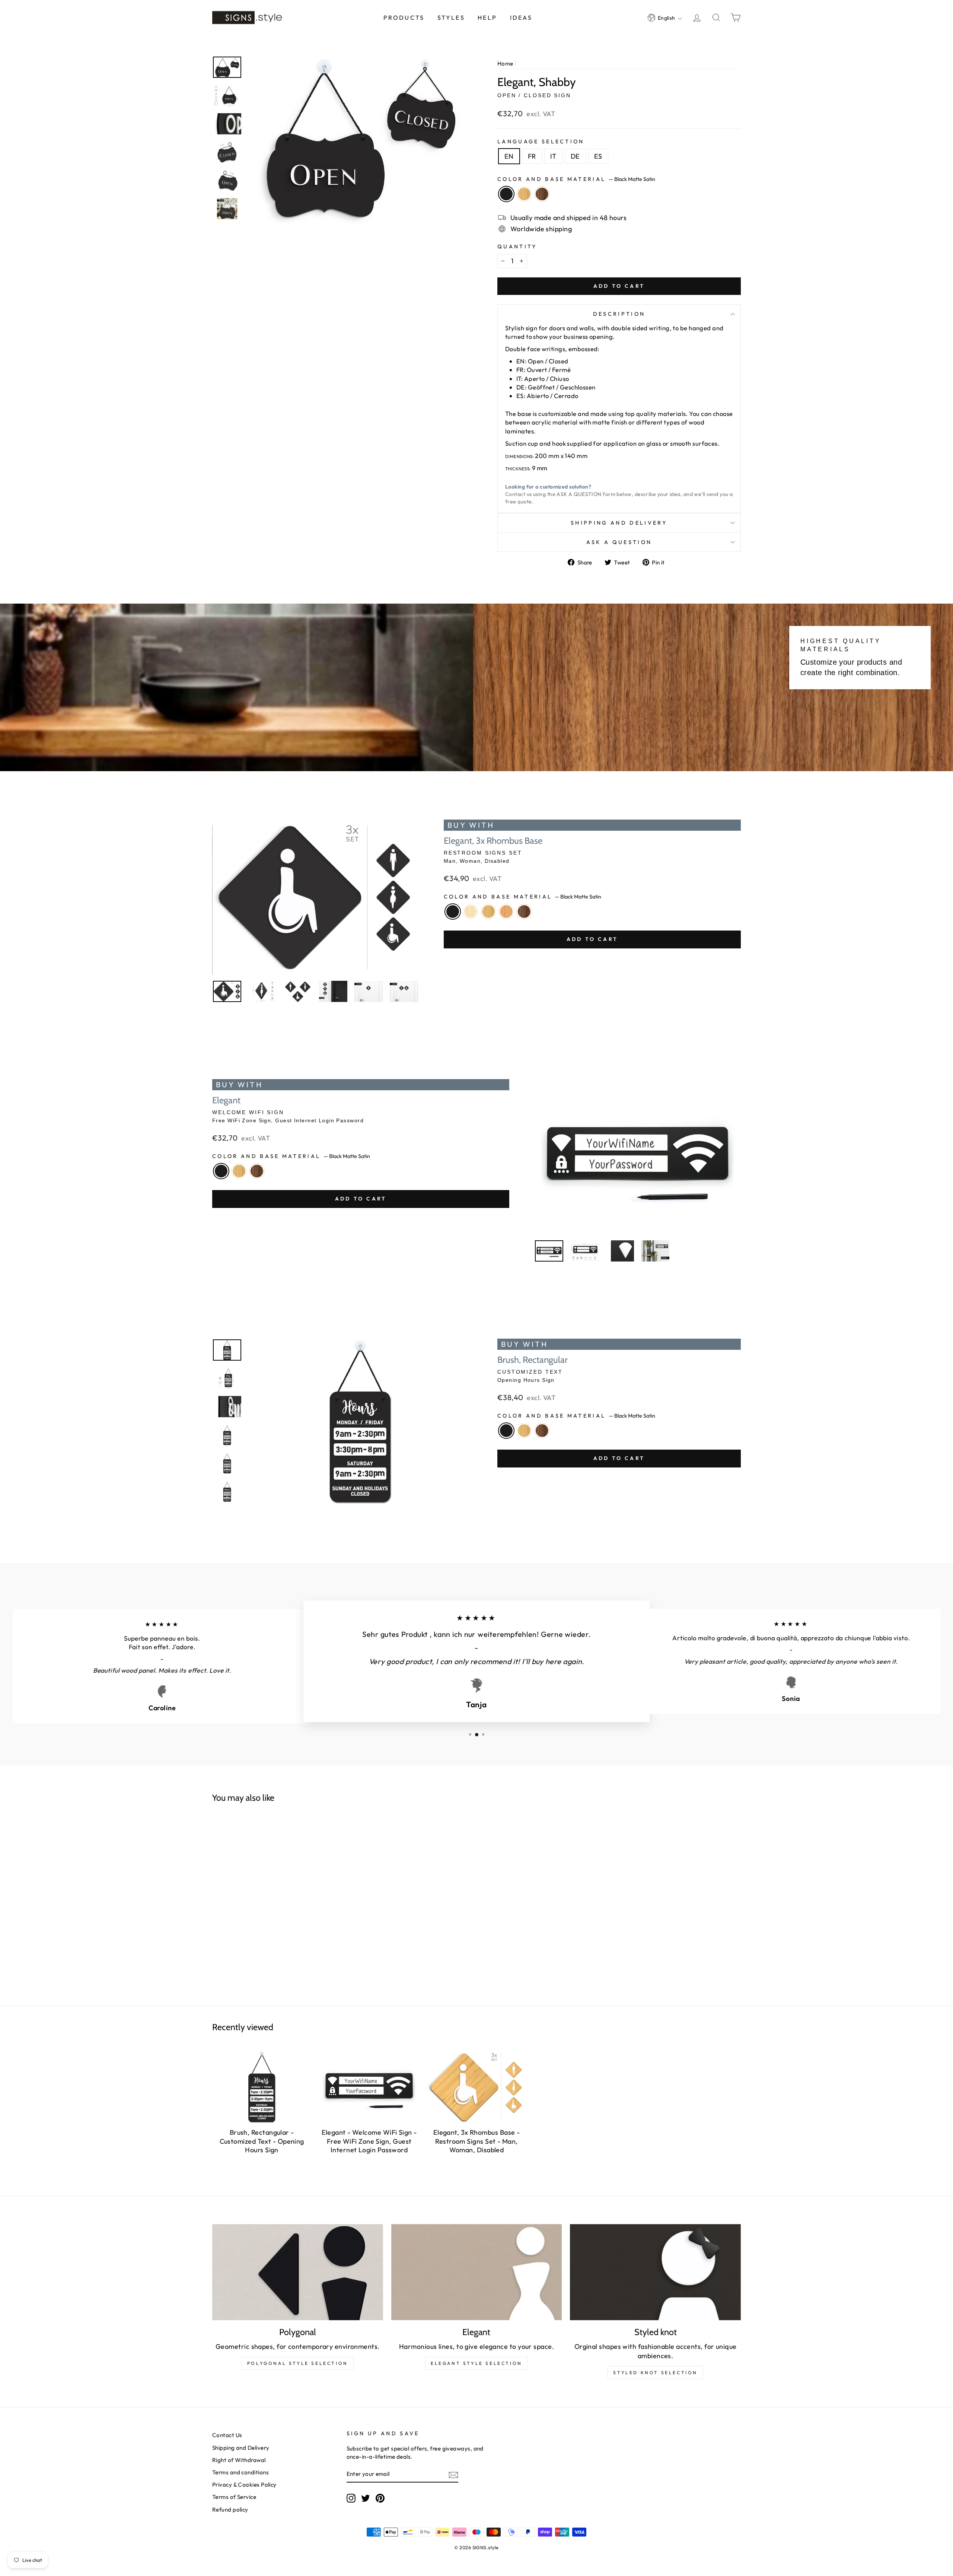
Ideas (521, 18)
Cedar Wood (506, 912)
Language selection (541, 141)
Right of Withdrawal (239, 2460)
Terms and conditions (240, 2472)
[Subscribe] (453, 2475)
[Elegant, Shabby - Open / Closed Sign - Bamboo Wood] (275, 1923)
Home (505, 63)
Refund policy (230, 2510)
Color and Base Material (576, 179)
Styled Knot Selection (655, 2373)
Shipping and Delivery (619, 523)
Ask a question (619, 542)
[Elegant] (477, 2272)
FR (532, 156)
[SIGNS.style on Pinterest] (380, 2498)
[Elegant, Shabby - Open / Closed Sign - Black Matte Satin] (261, 1923)
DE (575, 156)
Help (487, 18)
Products (404, 18)
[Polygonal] (298, 2272)
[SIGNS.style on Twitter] (366, 2498)
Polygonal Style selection (298, 2363)
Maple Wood (471, 912)
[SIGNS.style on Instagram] (351, 2498)
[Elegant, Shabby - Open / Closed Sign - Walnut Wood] (289, 1923)
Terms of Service (234, 2497)
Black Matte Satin (506, 194)
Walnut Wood (542, 194)
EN (509, 156)
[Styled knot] (655, 2272)
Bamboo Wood (524, 194)
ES (598, 156)
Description (619, 314)
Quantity (517, 247)
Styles (451, 18)
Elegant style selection (476, 2363)
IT (553, 156)
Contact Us (227, 2435)
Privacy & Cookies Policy (244, 2485)
